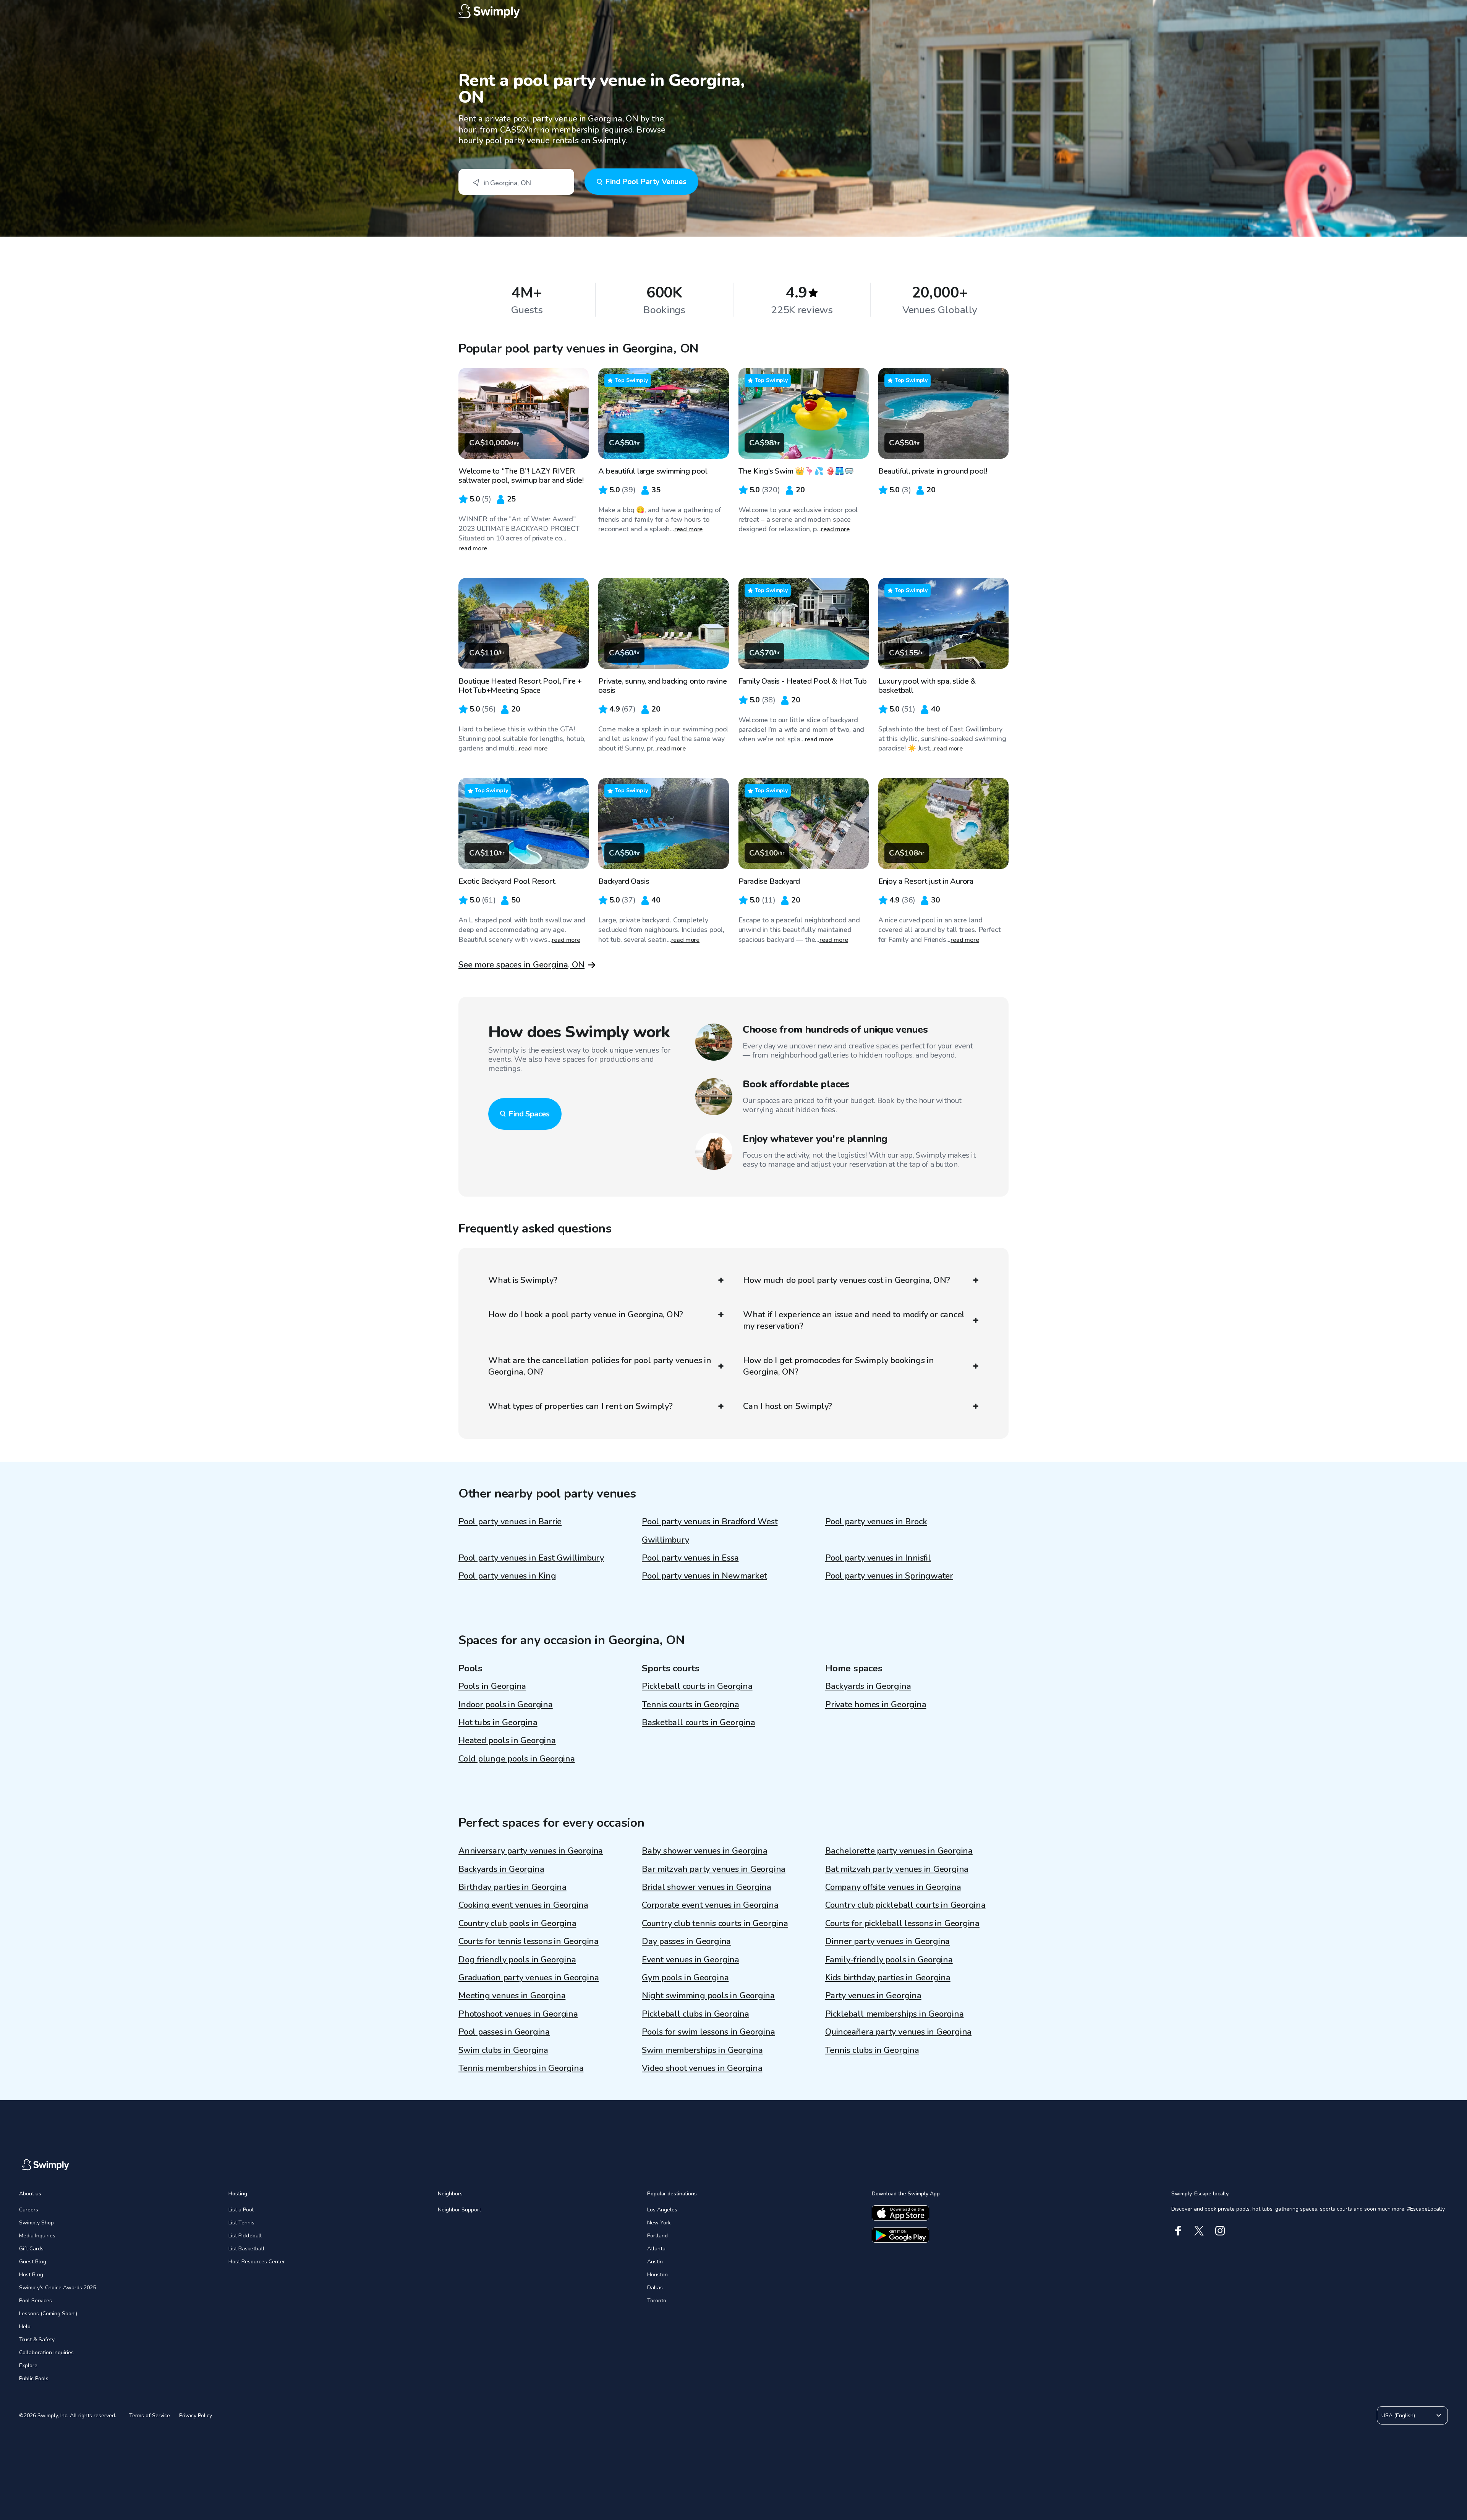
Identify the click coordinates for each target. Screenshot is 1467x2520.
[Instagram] (1220, 2231)
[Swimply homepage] (733, 11)
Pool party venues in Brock (876, 1522)
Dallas (655, 2288)
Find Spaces (529, 1114)
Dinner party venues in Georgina (887, 1941)
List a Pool (241, 2210)
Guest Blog (33, 2262)
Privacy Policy (196, 2416)
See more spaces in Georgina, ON (521, 965)
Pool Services (36, 2301)
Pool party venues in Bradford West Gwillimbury (710, 1531)
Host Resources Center (257, 2262)
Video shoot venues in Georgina (702, 2068)
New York (659, 2223)
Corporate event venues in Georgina (710, 1905)
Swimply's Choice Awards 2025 (57, 2288)
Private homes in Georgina (876, 1705)
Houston (657, 2275)
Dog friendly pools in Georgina (517, 1960)
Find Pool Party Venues (646, 182)
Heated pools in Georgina (507, 1740)
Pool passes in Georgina (504, 2032)
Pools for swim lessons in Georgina (708, 2032)
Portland (657, 2236)
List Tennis (241, 2223)
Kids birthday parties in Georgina (888, 1978)
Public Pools (34, 2378)
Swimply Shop (36, 2223)
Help (25, 2327)
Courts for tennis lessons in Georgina (529, 1941)
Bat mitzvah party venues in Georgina (897, 1869)
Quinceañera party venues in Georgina (898, 2032)
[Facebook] (1178, 2231)
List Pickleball (245, 2236)
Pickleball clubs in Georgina (695, 2014)
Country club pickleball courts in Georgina (905, 1905)
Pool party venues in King (507, 1576)
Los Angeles (662, 2210)
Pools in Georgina (492, 1686)
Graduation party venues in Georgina (529, 1978)
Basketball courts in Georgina (699, 1723)
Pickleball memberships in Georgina (895, 2014)
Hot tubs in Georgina (498, 1723)
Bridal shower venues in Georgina (707, 1887)
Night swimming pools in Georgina (708, 1996)
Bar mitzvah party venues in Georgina (714, 1869)
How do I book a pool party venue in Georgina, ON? (586, 1315)
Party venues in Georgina (873, 1996)
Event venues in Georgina (691, 1960)
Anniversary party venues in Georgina (531, 1851)
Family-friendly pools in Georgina (889, 1960)
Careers (29, 2210)
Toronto (657, 2301)
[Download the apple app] (900, 2213)
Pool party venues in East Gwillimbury (531, 1558)
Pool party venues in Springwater (889, 1576)
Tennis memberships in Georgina (521, 2068)
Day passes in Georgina (686, 1941)
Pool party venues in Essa (690, 1558)
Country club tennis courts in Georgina (715, 1923)
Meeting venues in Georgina (512, 1996)
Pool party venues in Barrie (510, 1522)
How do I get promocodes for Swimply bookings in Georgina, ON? (839, 1366)
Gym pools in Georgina (685, 1978)
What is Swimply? (523, 1280)
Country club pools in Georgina (517, 1923)
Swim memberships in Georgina (702, 2050)
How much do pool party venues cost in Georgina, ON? (847, 1280)
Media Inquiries (37, 2236)
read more (473, 548)
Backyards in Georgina (868, 1686)
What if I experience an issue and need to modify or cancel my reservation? (854, 1320)
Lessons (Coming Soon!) (48, 2314)
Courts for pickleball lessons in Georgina (902, 1923)
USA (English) (1398, 2416)
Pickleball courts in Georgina (697, 1686)
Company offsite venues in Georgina (893, 1887)
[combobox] (516, 182)
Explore (28, 2366)
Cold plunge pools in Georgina (517, 1759)
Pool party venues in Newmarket (704, 1576)
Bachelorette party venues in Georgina (899, 1851)
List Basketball (246, 2249)
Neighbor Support (459, 2210)
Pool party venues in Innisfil (878, 1558)
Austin (655, 2262)
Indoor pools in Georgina (506, 1705)
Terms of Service (150, 2416)
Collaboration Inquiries (46, 2353)
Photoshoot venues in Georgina (518, 2014)
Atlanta (656, 2249)
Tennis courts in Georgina (691, 1705)
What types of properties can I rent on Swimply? (580, 1406)
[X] (1199, 2231)
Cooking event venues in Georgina (523, 1905)
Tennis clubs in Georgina (872, 2050)
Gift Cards (31, 2249)
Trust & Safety (37, 2340)
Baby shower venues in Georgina (704, 1851)
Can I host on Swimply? (788, 1406)
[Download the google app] (900, 2235)
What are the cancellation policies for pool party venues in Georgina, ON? (600, 1366)
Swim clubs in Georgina (503, 2050)
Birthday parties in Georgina (512, 1887)
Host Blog (31, 2275)
